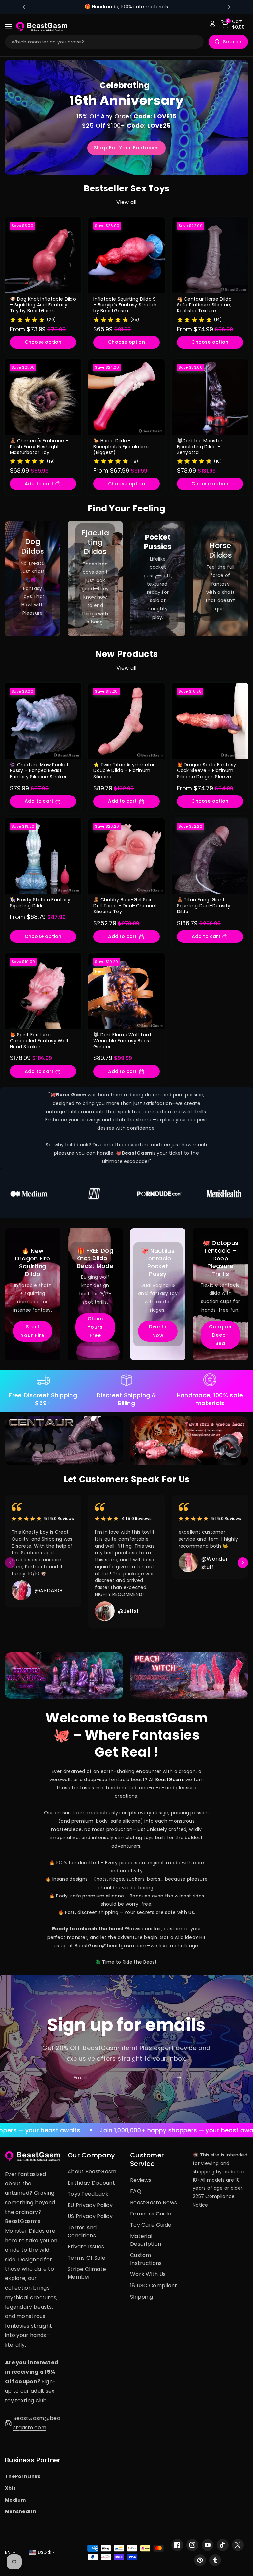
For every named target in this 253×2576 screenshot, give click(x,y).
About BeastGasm (92, 2171)
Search (232, 42)
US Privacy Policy (90, 2216)
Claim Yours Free (95, 1327)
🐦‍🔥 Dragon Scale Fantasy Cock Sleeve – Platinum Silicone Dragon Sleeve (207, 771)
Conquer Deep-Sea (221, 1335)
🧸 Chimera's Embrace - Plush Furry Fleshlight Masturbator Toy (39, 447)
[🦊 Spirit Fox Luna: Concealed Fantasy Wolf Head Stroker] (43, 991)
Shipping (141, 2297)
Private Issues (86, 2247)
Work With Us (148, 2274)
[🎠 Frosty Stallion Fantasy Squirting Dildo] (43, 856)
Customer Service (147, 2159)
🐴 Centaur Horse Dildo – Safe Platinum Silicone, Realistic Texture (207, 305)
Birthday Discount (91, 2183)
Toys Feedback (88, 2194)
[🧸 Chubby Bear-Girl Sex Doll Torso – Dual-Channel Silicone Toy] (126, 856)
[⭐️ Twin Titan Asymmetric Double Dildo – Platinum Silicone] (126, 721)
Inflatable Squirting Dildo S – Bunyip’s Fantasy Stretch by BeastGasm (125, 305)
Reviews (141, 2180)
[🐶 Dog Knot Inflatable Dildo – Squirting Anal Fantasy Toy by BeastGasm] (43, 255)
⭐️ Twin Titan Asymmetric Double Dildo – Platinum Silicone (125, 771)
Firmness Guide (151, 2214)
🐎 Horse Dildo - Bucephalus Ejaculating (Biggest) (121, 447)
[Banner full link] (33, 579)
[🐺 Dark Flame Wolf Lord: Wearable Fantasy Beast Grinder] (126, 991)
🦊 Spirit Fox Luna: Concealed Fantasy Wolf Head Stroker (39, 1041)
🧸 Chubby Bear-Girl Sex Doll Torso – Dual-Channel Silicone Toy (125, 906)
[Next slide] (229, 7)
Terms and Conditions (82, 2231)
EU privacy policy (90, 2205)
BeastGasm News (154, 2202)
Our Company (91, 2155)
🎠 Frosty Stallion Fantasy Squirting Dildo (40, 903)
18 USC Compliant (154, 2286)
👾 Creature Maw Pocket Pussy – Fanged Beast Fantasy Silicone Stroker (39, 771)
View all (126, 202)
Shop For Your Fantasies (126, 148)
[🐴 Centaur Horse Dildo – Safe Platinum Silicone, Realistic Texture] (210, 255)
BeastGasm (169, 1780)
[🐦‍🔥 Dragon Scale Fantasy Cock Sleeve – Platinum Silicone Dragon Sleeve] (210, 721)
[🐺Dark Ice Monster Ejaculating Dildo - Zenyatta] (210, 397)
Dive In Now (158, 1331)
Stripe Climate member (87, 2273)
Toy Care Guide (151, 2225)
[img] (27, 319)
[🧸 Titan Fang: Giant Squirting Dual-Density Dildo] (210, 856)
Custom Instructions (146, 2259)
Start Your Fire (33, 1331)
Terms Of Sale (86, 2258)
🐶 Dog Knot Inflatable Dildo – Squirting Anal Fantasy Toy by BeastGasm (43, 305)
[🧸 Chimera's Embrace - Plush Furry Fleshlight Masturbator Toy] (43, 397)
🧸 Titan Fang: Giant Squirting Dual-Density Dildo (204, 906)
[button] (11, 27)
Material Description (146, 2240)
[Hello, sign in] (212, 24)
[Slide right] (243, 1563)
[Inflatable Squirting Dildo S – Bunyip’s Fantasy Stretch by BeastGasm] (126, 255)
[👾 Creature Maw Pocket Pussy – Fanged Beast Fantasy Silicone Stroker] (43, 721)
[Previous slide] (24, 7)
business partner (33, 2460)
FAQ (136, 2191)
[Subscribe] (179, 2078)
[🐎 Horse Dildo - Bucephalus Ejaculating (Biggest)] (126, 397)
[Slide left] (10, 1563)
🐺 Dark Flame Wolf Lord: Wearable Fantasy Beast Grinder (123, 1041)
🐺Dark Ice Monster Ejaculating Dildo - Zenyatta (200, 447)
